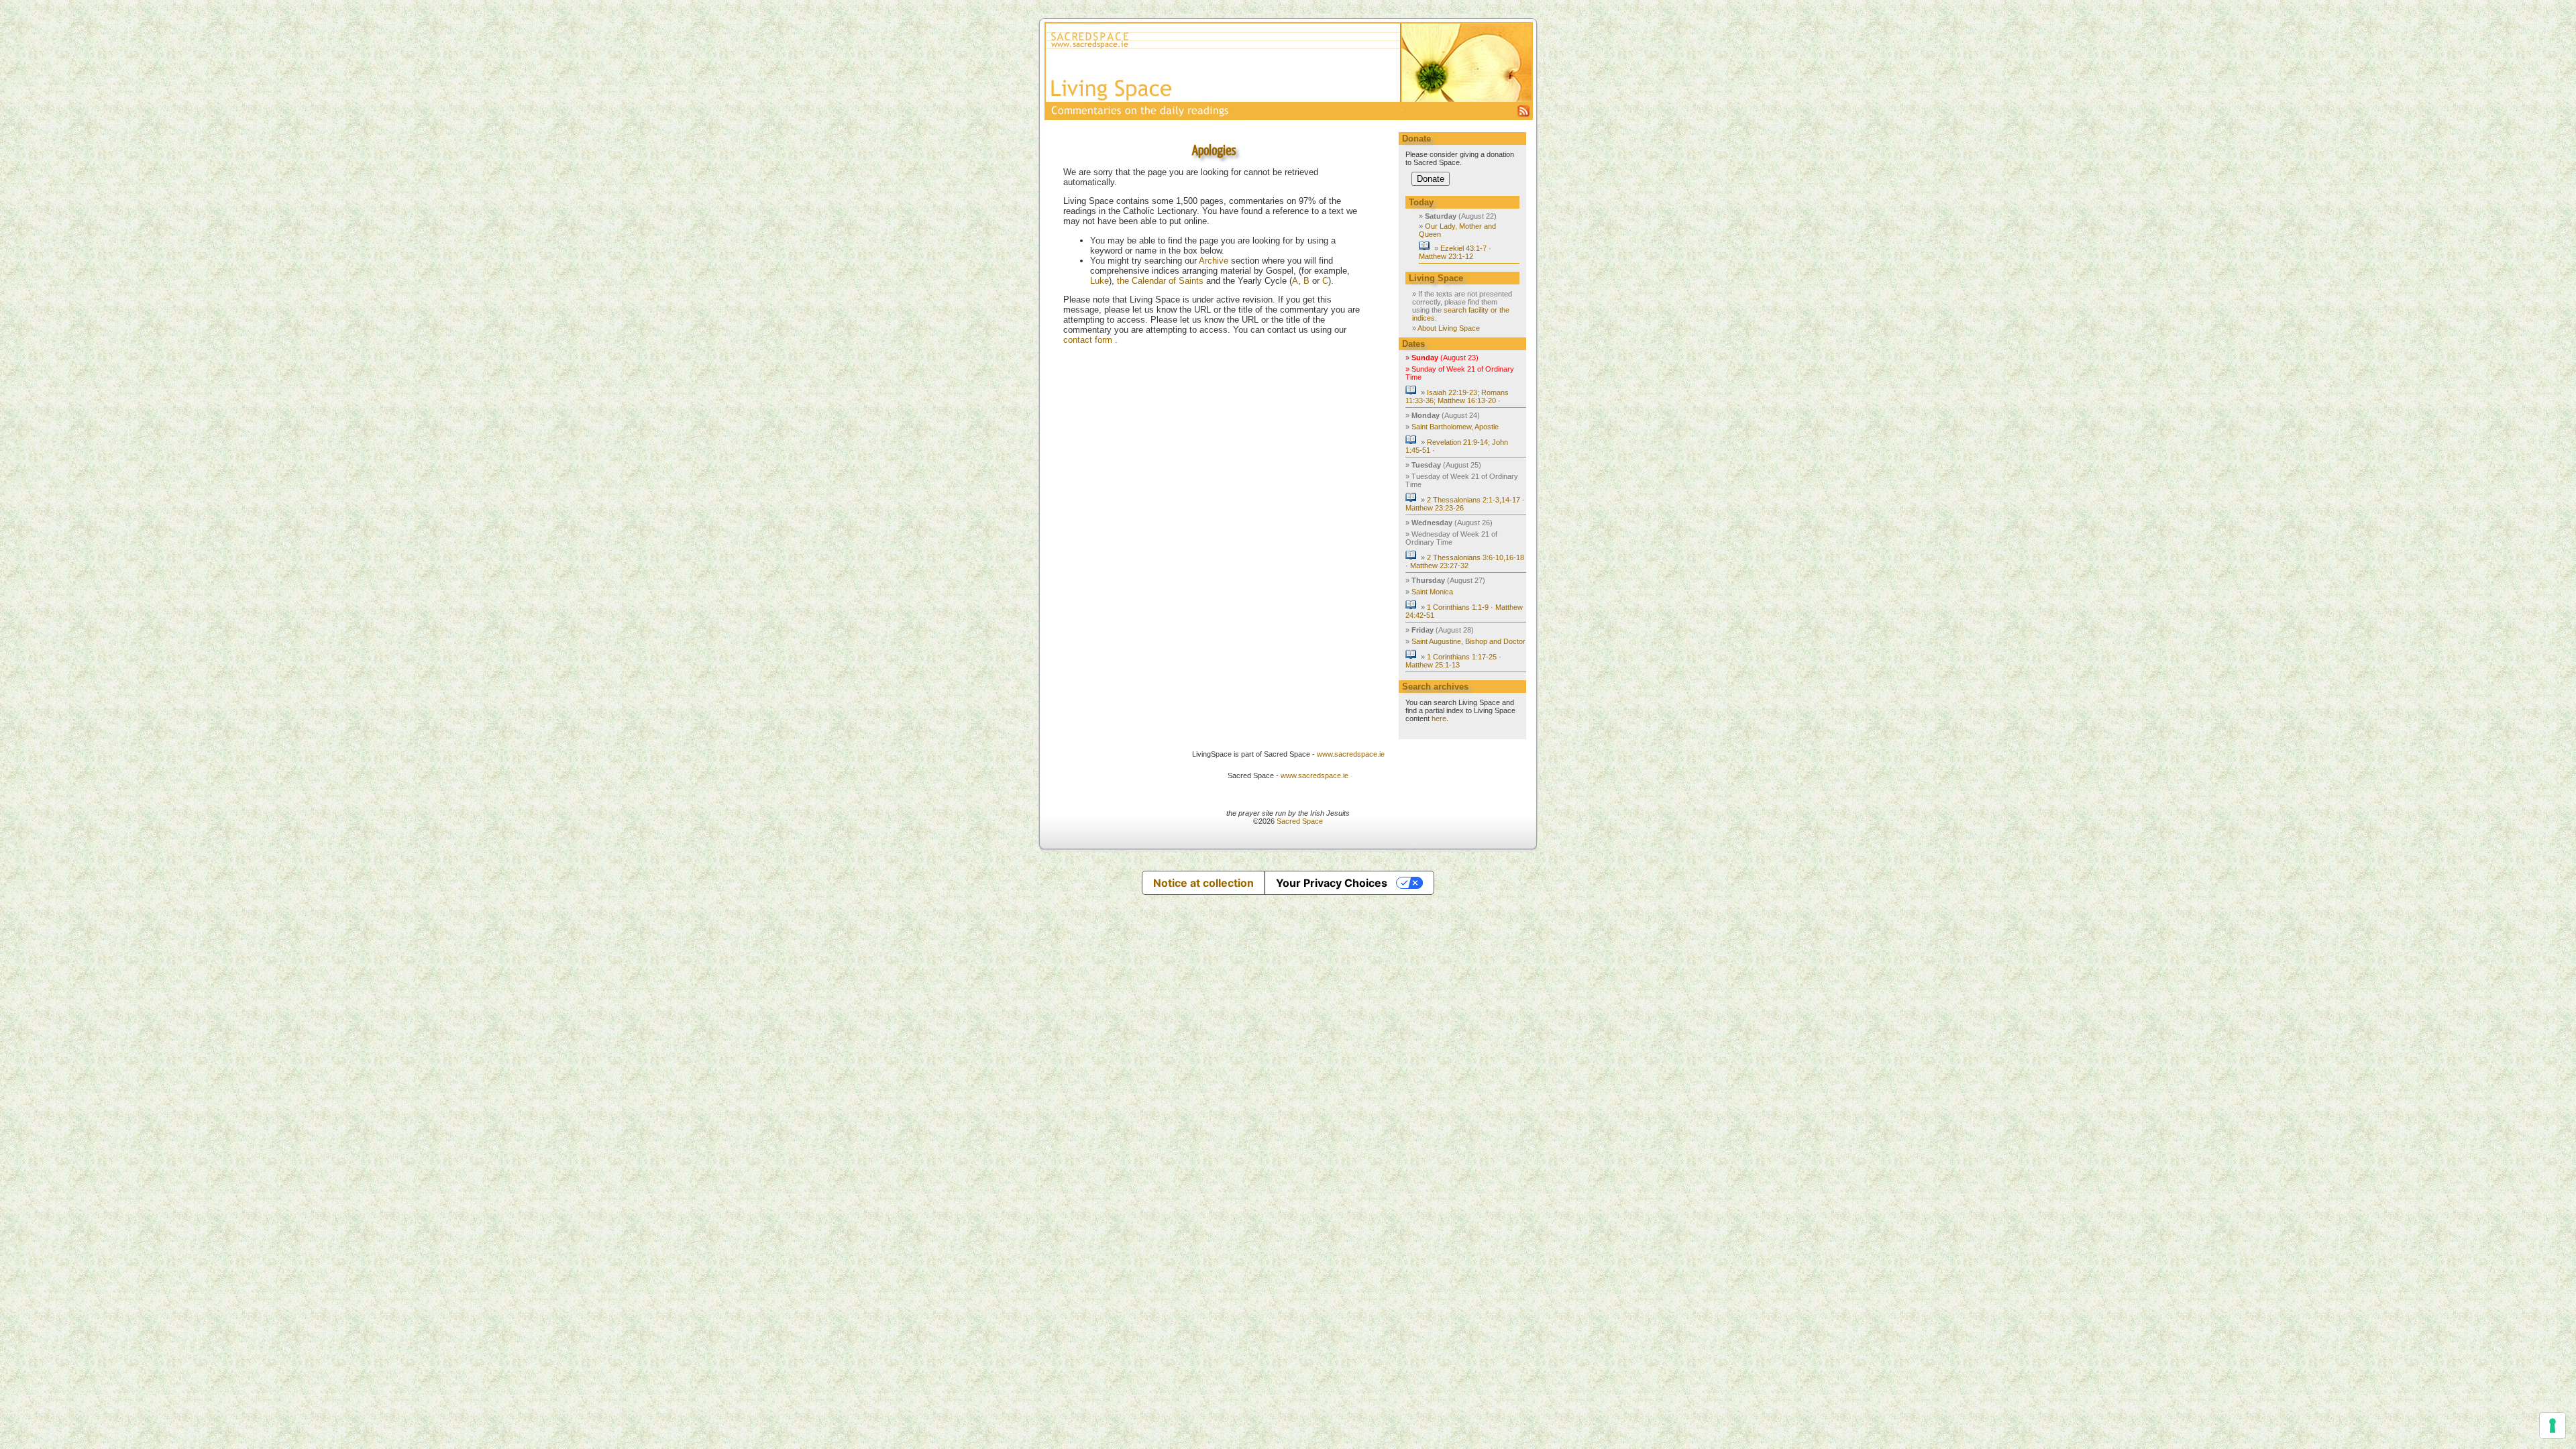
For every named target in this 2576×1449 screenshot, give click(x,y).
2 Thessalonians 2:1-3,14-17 (1473, 500)
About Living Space (1449, 328)
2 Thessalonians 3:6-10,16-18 (1475, 557)
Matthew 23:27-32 (1439, 566)
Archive (1214, 261)
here (1439, 718)
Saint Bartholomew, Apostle (1455, 427)
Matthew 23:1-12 (1446, 256)
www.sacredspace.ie (1351, 754)
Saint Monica (1432, 592)
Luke (1099, 281)
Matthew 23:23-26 (1435, 508)
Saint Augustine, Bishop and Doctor (1468, 641)
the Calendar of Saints (1160, 281)
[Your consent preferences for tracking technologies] (2553, 1426)
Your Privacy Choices (1332, 883)
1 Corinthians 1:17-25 (1462, 657)
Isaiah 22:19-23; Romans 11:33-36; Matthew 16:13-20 (1457, 396)
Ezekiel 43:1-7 (1463, 248)
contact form (1089, 340)
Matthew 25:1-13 (1433, 665)
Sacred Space (1300, 821)
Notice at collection (1203, 883)
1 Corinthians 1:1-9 (1458, 607)
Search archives (1435, 687)
